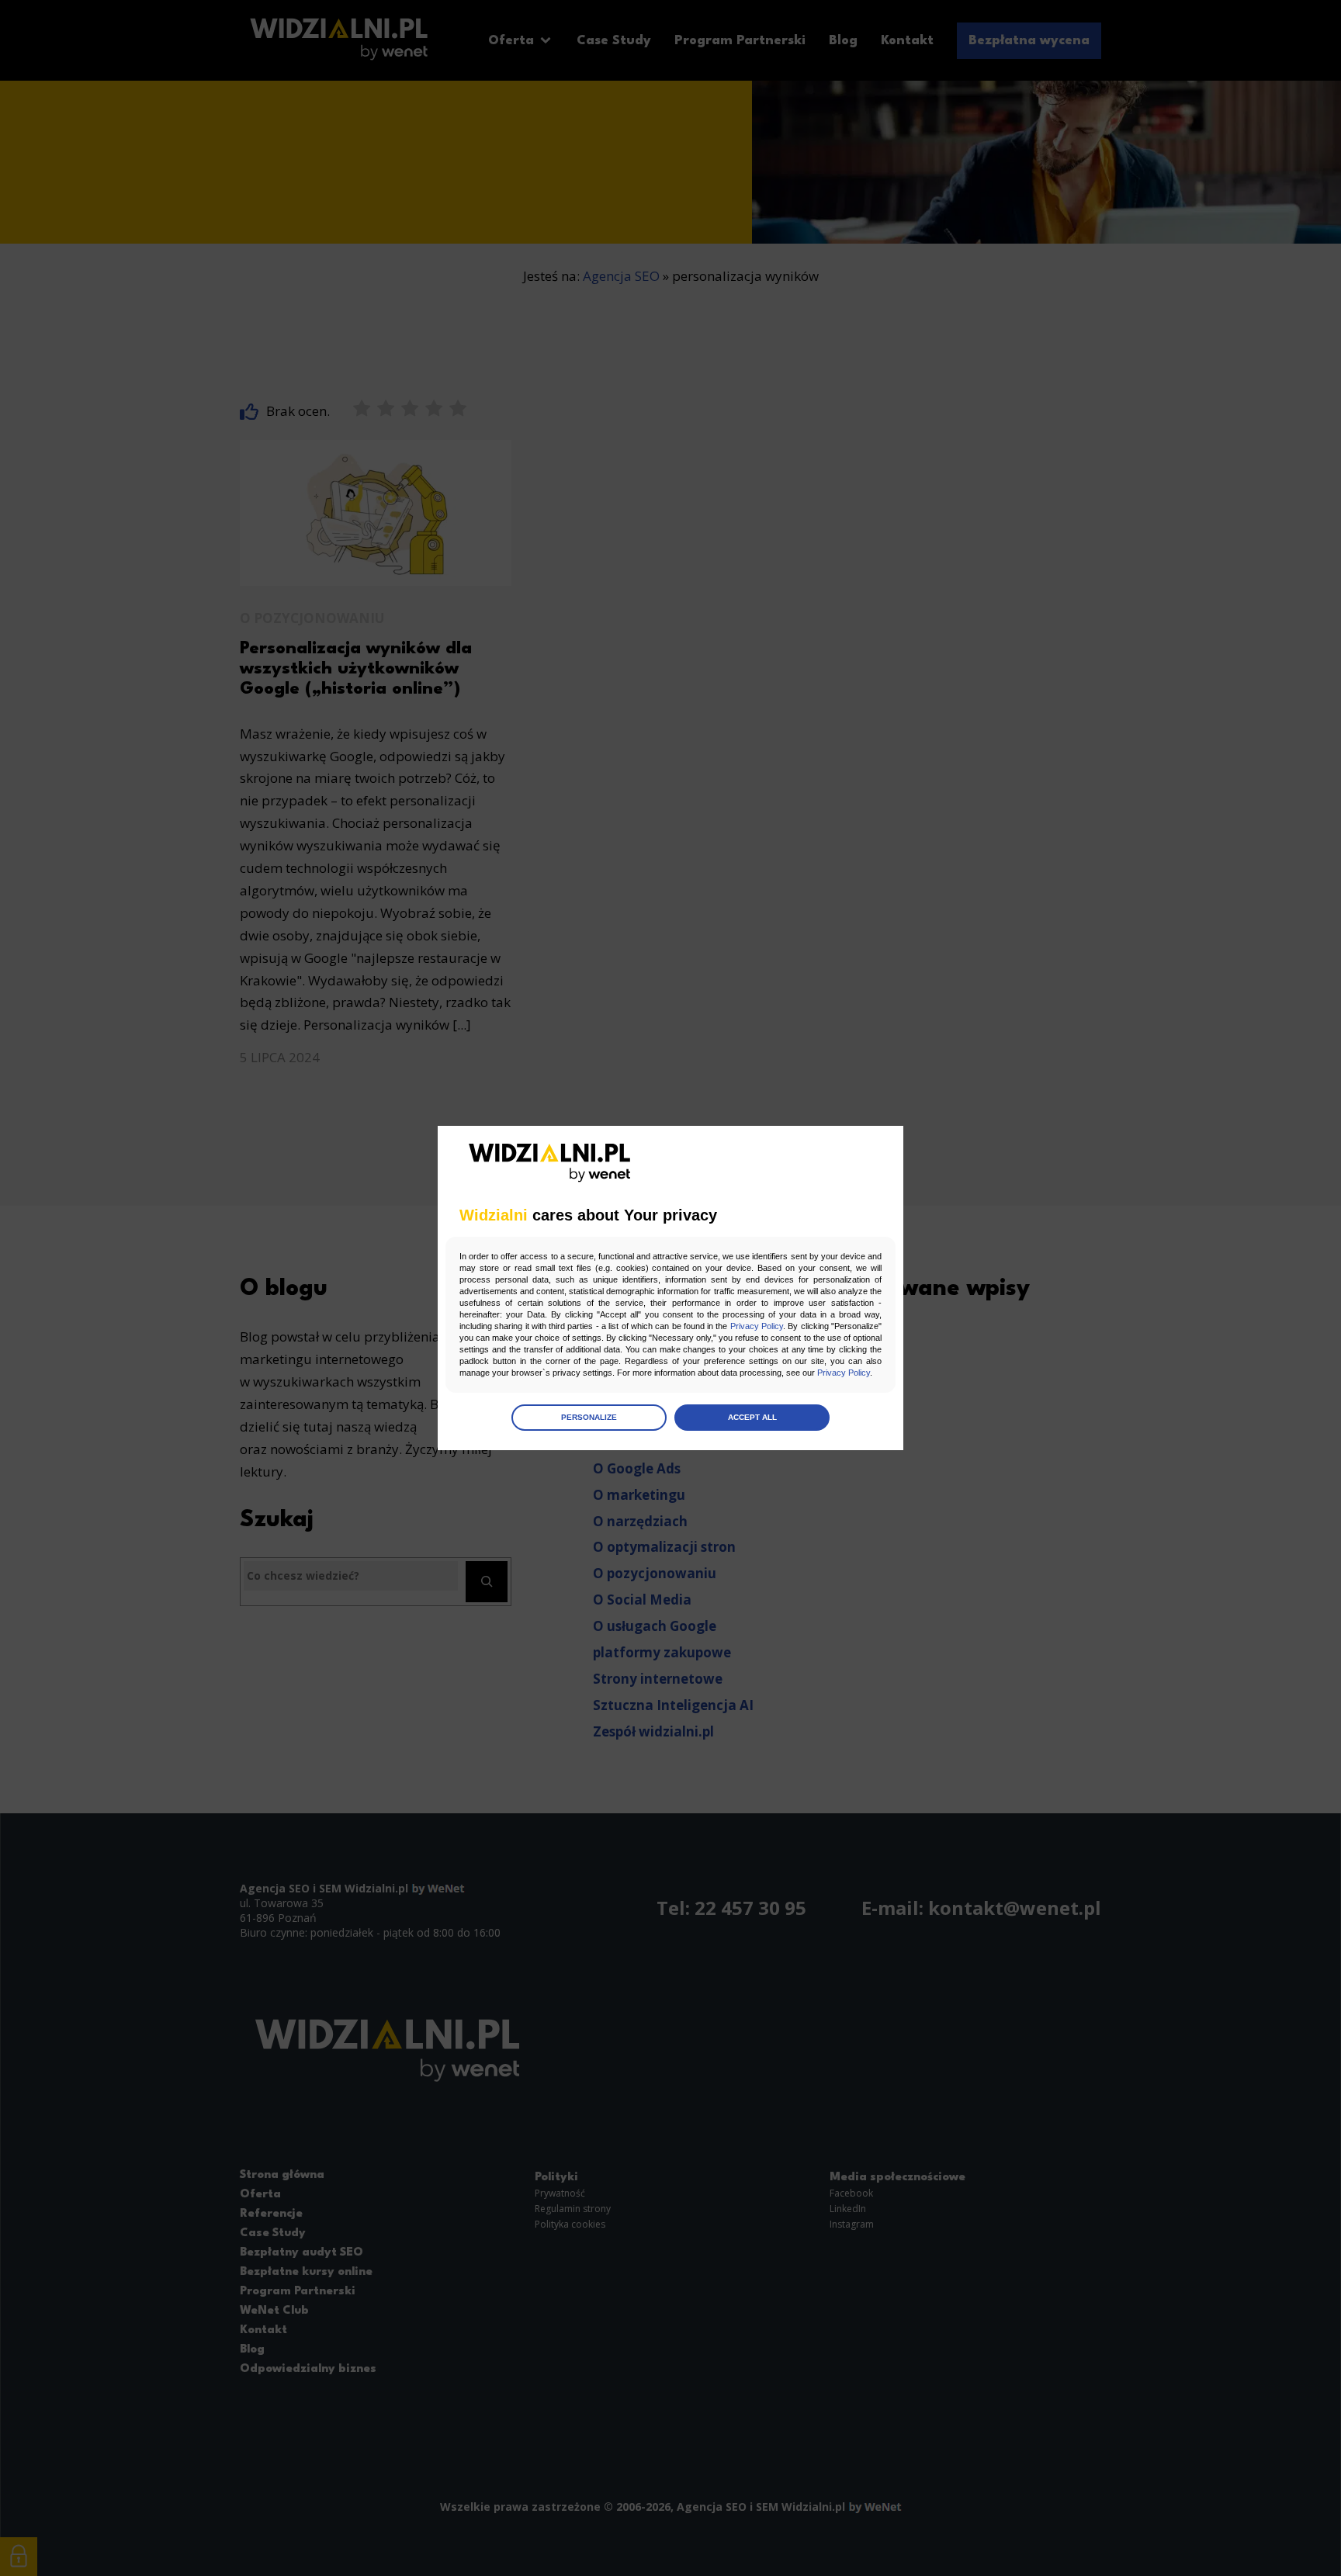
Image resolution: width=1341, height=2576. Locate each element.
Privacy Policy (757, 1326)
